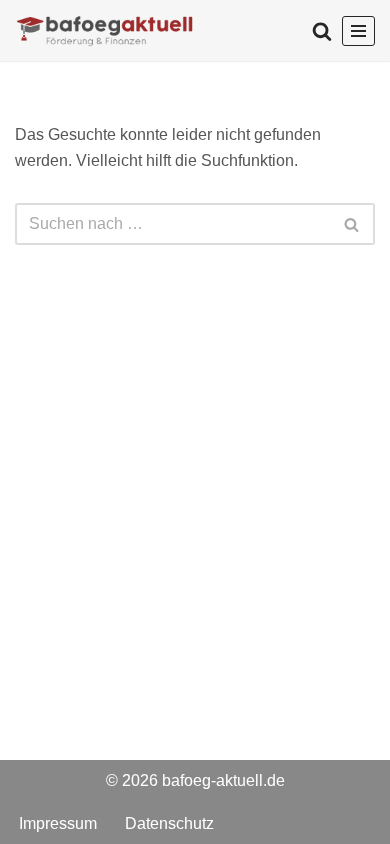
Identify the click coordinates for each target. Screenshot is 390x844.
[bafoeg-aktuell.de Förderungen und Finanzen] (105, 30)
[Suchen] (322, 31)
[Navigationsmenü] (358, 31)
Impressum (58, 822)
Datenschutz (169, 822)
